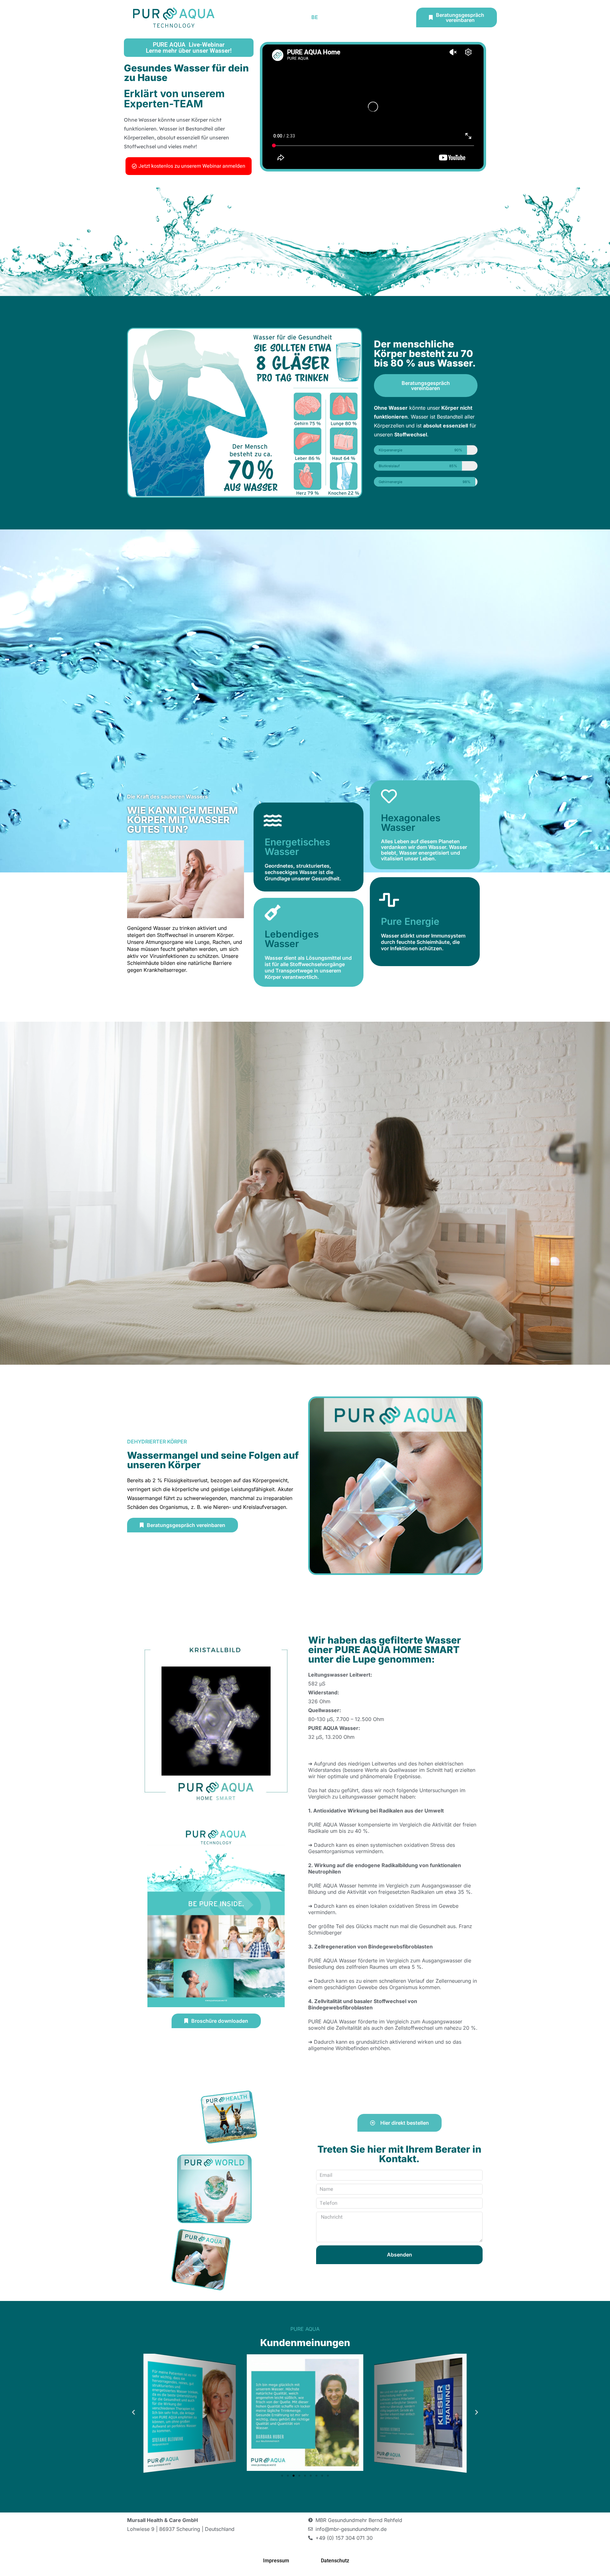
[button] (133, 2412)
